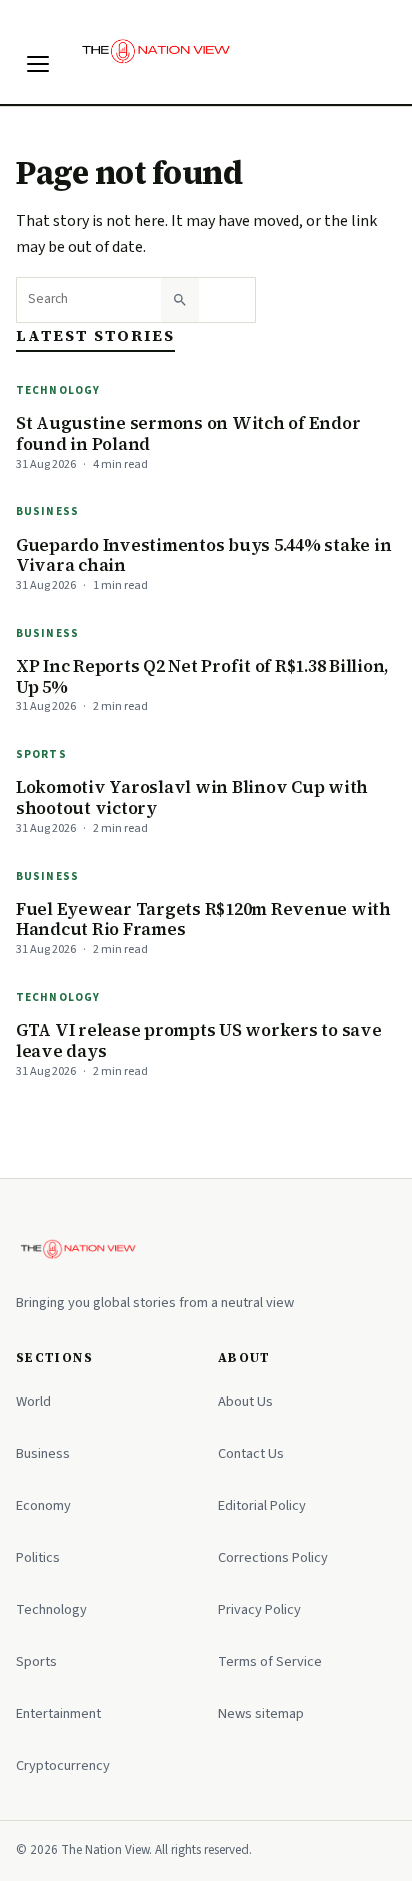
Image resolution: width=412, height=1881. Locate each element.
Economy (43, 1505)
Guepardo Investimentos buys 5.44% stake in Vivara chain (203, 555)
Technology (58, 390)
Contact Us (251, 1453)
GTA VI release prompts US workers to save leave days (199, 1040)
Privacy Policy (259, 1609)
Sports (41, 754)
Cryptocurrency (63, 1765)
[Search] (180, 300)
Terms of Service (270, 1661)
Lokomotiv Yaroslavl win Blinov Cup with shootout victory (192, 797)
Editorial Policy (262, 1505)
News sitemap (261, 1713)
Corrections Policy (273, 1557)
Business (47, 511)
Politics (38, 1557)
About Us (245, 1401)
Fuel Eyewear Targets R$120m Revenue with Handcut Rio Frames (203, 919)
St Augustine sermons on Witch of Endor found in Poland (188, 433)
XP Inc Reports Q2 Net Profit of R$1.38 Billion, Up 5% (202, 676)
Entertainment (58, 1713)
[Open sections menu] (38, 64)
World (33, 1401)
